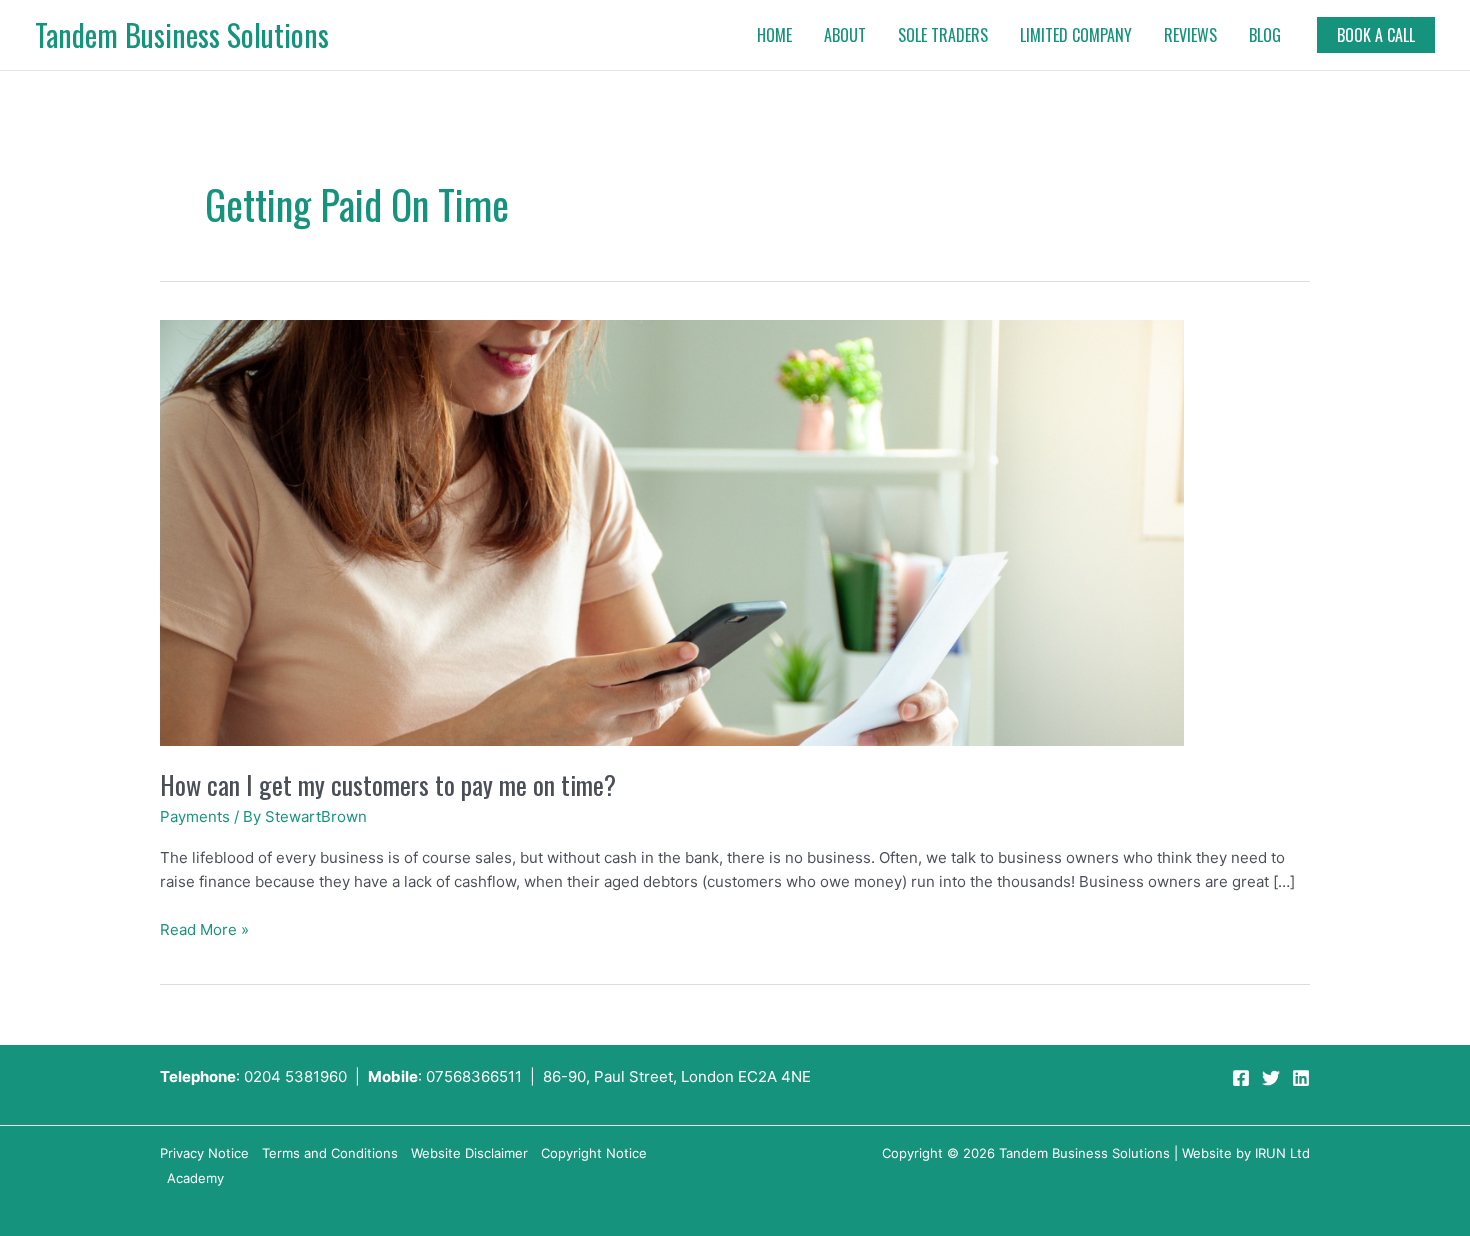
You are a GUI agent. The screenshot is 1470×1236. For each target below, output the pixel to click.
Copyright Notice (594, 1153)
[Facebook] (1241, 1078)
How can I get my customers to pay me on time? (388, 784)
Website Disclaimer (469, 1153)
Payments (195, 816)
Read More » (204, 928)
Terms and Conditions (330, 1153)
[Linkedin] (1301, 1078)
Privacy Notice (204, 1153)
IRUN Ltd (1282, 1153)
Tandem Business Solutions (182, 34)
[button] (1376, 35)
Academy (195, 1178)
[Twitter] (1271, 1078)
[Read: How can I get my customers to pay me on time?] (672, 531)
